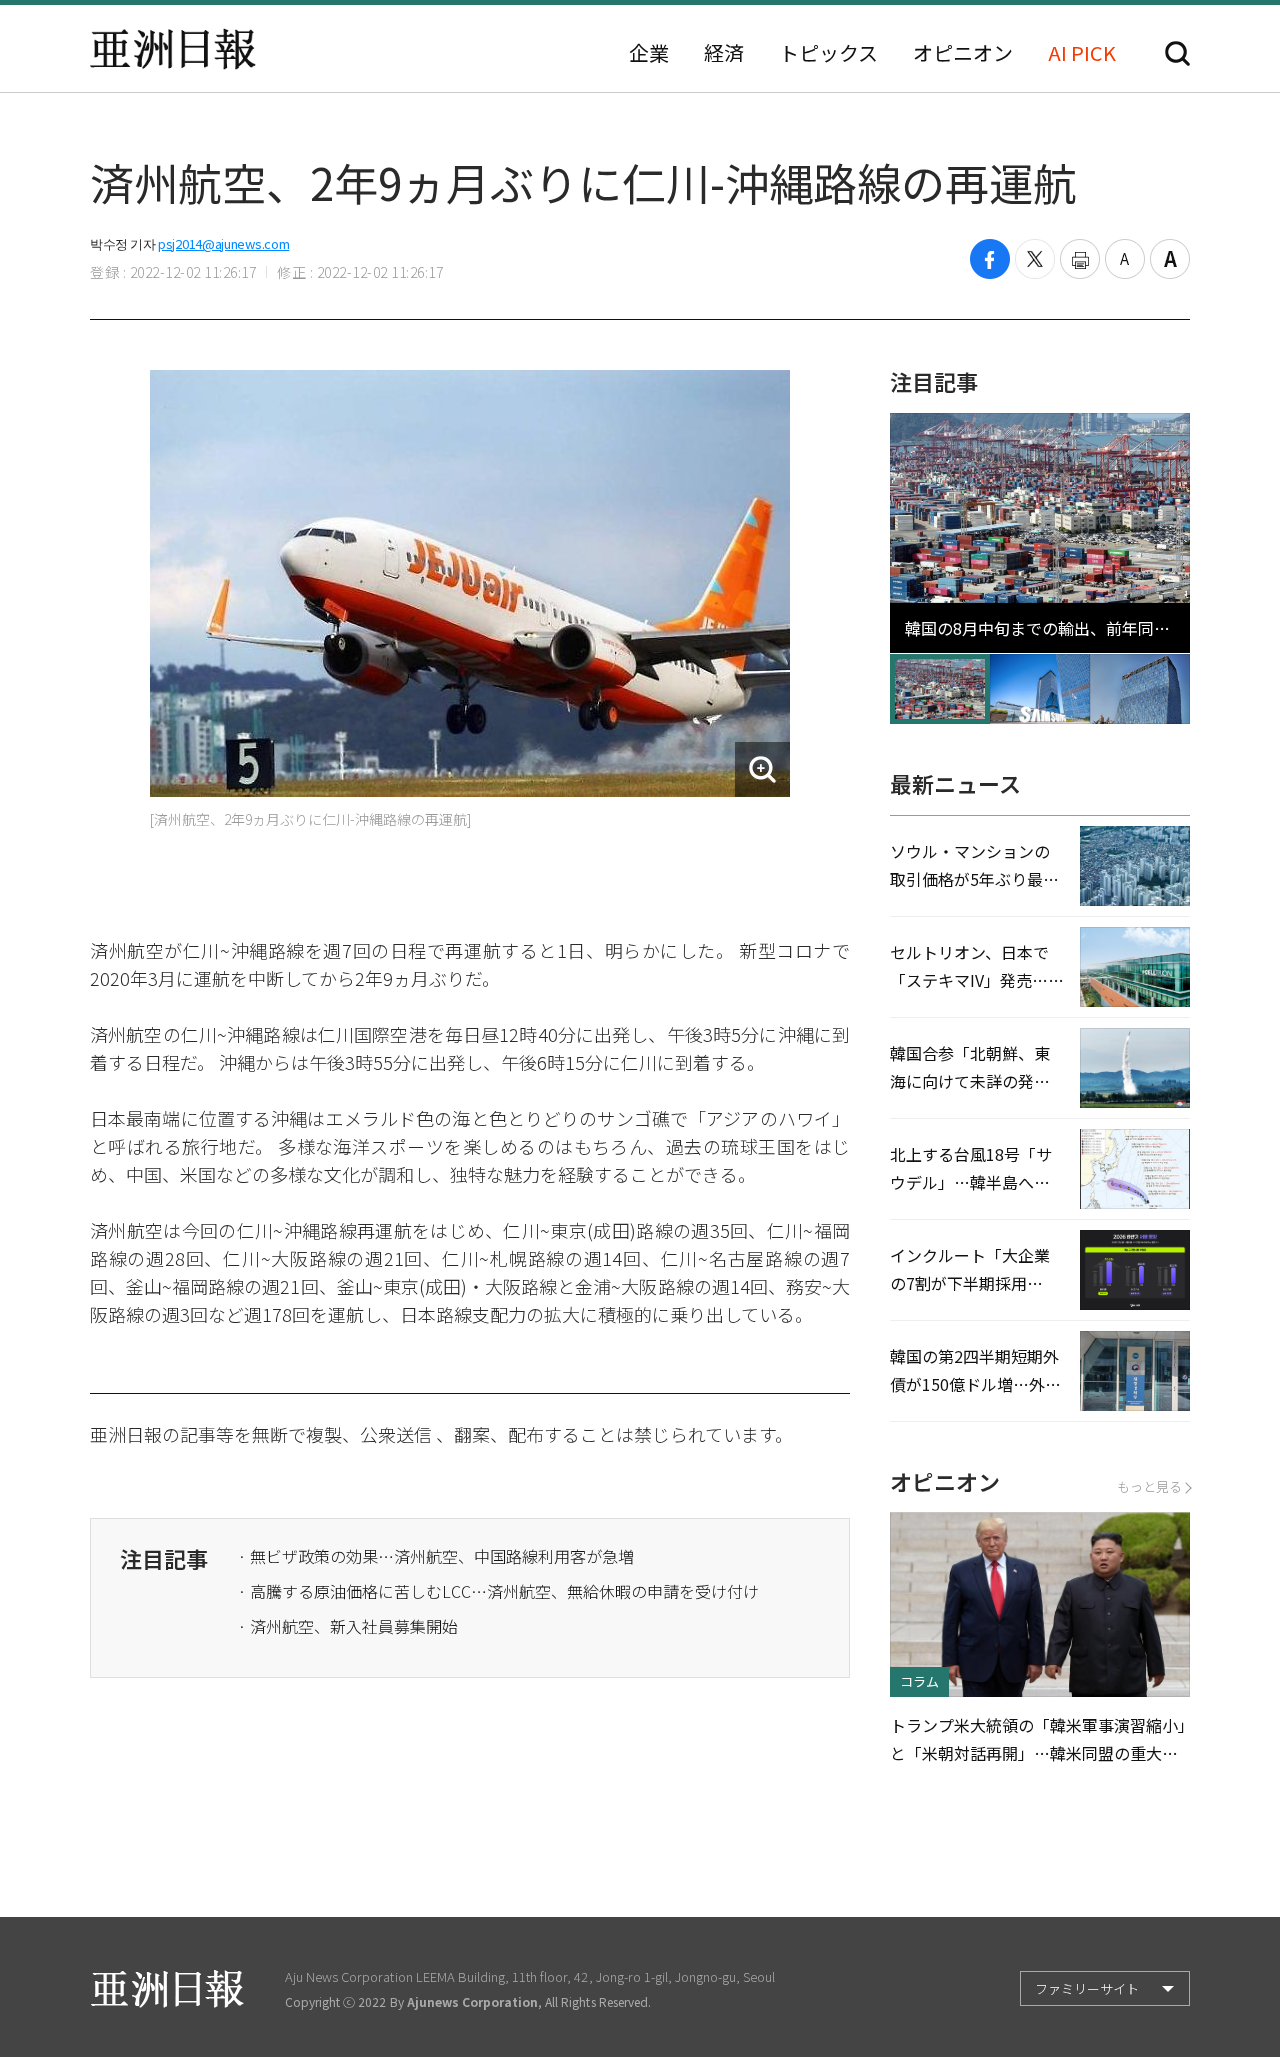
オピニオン (963, 53)
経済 (724, 53)
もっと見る (1149, 1486)
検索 (1177, 53)
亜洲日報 (173, 49)
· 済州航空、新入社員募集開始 (348, 1626)
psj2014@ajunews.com (223, 243)
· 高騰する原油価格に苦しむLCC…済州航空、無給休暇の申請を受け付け (498, 1591)
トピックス (828, 53)
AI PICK (1082, 53)
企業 (649, 53)
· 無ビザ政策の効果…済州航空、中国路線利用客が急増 (436, 1556)
